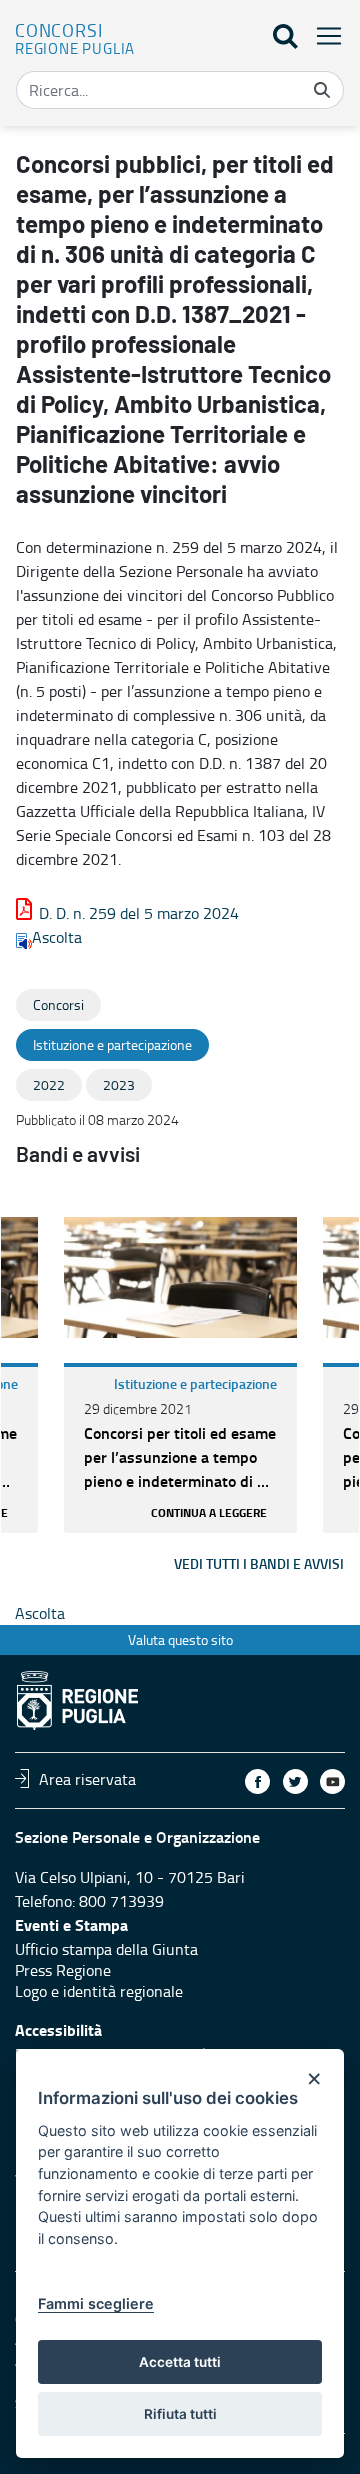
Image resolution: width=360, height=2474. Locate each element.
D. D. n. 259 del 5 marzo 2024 (139, 913)
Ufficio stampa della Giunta (106, 1949)
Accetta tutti (180, 2362)
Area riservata (87, 1778)
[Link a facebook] (257, 1781)
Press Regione (63, 1970)
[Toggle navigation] (323, 35)
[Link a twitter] (295, 1781)
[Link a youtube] (332, 1781)
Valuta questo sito (180, 1639)
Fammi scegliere (96, 2303)
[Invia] (322, 90)
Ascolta (57, 937)
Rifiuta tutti (180, 2414)
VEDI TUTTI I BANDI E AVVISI (259, 1563)
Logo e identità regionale (99, 1991)
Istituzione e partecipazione (195, 1383)
